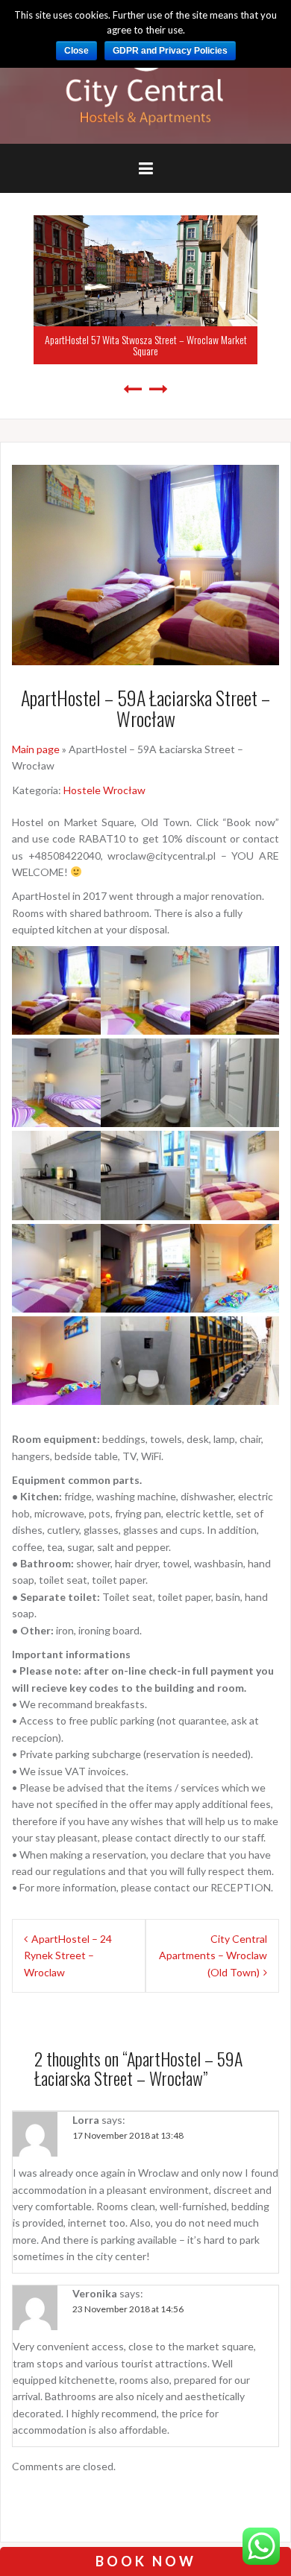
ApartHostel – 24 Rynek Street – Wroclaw (68, 1955)
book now (146, 2561)
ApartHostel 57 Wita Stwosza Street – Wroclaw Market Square (146, 345)
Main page (36, 749)
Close (76, 51)
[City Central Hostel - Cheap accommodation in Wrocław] (146, 71)
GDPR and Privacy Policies (170, 51)
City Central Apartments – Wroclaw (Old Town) (213, 1955)
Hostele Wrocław (104, 790)
